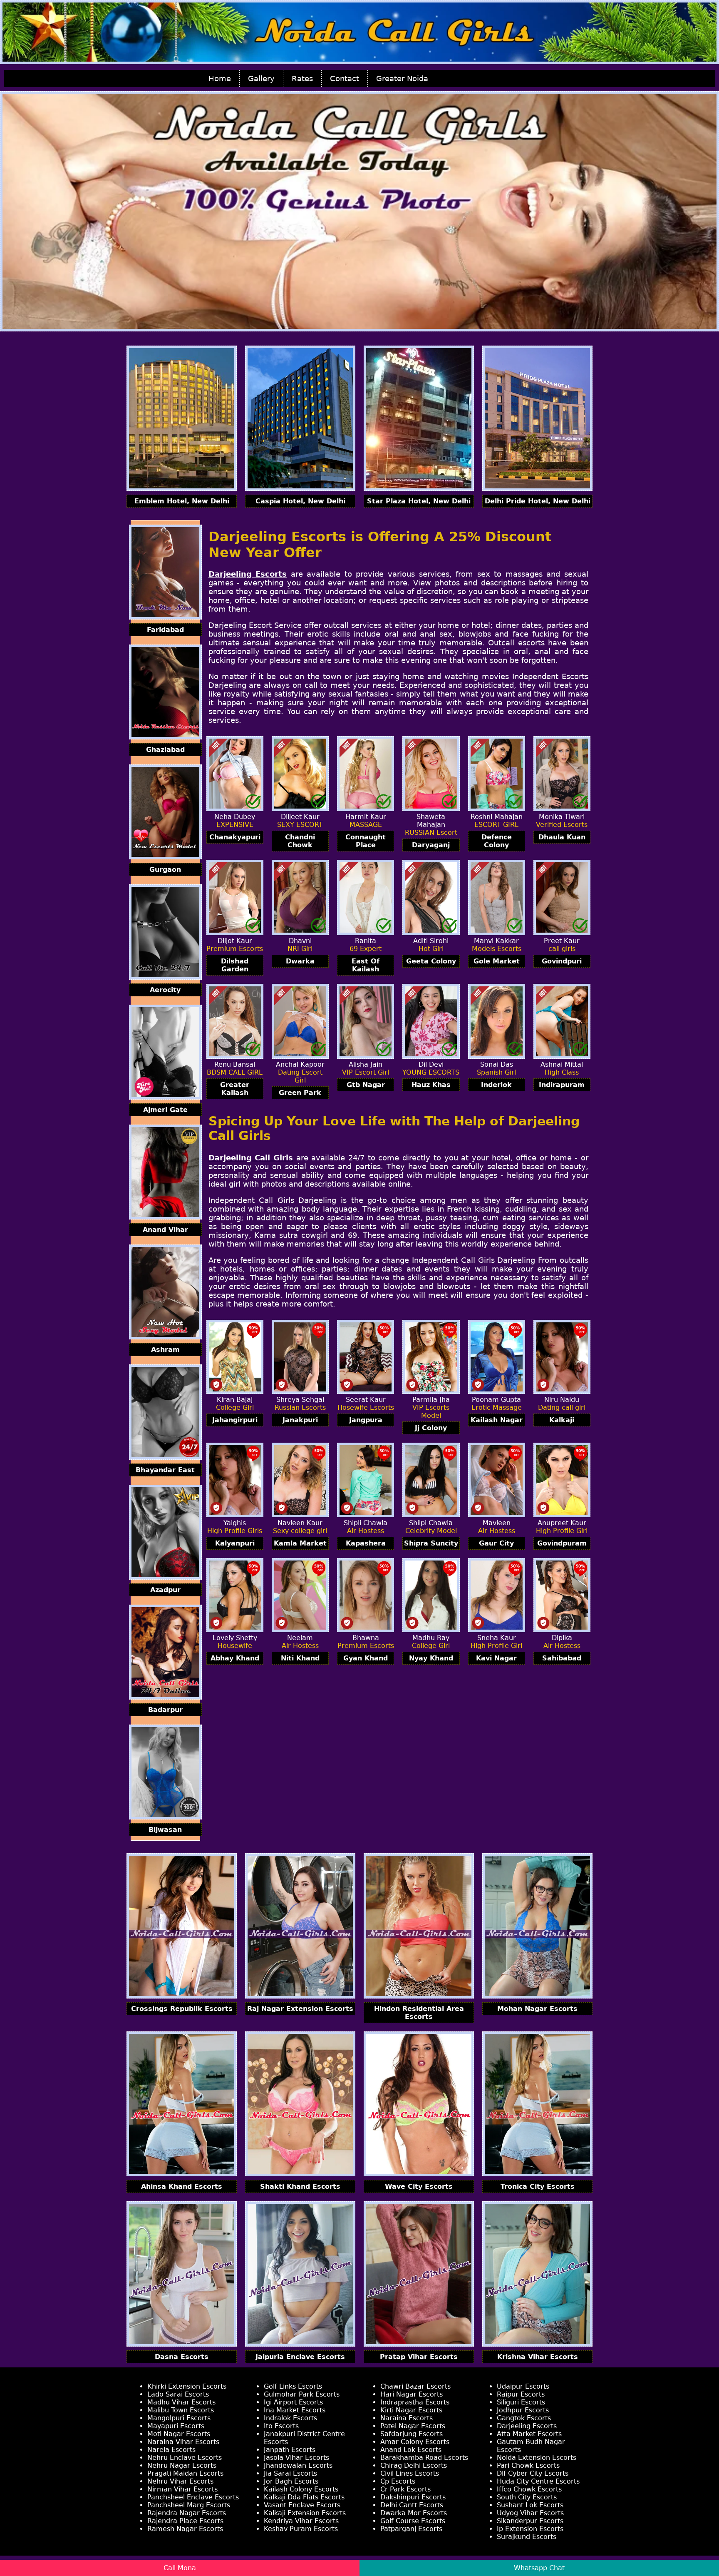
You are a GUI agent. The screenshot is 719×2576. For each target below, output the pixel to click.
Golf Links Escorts (293, 2386)
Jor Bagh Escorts (291, 2481)
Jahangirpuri (235, 1420)
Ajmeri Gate (165, 1110)
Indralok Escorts (290, 2418)
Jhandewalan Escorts (298, 2465)
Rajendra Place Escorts (185, 2521)
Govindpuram (562, 1543)
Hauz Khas (431, 1085)
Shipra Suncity (431, 1543)
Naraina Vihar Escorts (183, 2442)
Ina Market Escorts (295, 2410)
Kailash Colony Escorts (301, 2489)
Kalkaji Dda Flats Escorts (304, 2497)
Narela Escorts (171, 2450)
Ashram (165, 1350)
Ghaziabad (165, 750)
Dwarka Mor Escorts (414, 2513)
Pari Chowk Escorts (528, 2465)
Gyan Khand (366, 1658)
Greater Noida (402, 78)
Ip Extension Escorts (530, 2529)
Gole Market (497, 961)
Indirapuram (562, 1085)
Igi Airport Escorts (293, 2402)
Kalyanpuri (235, 1543)
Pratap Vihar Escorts (419, 2357)
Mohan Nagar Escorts (537, 2009)
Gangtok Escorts (524, 2418)
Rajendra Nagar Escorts (187, 2513)
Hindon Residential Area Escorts (419, 2013)
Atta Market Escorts (529, 2434)
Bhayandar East (165, 1470)
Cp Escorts (398, 2481)
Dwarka (300, 961)
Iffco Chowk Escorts (529, 2489)
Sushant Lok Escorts (530, 2505)
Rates (302, 78)
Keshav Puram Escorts (301, 2529)
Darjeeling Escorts (527, 2426)
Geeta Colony (431, 961)
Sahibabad (562, 1658)
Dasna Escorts (182, 2357)
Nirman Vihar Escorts (182, 2489)
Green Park (300, 1093)
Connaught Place (366, 841)
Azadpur (165, 1590)
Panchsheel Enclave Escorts (193, 2497)
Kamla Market (300, 1543)
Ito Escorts (281, 2426)
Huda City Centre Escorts (538, 2481)
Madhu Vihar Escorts (181, 2402)
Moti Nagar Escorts (179, 2434)
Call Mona (180, 2568)
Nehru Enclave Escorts (185, 2458)
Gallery (261, 78)
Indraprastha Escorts (415, 2402)
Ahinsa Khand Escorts (182, 2186)
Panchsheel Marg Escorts (189, 2505)
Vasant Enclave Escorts (302, 2505)
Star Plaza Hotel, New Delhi (419, 501)
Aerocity (165, 990)
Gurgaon (165, 870)
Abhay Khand (235, 1658)
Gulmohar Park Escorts (302, 2394)
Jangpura (366, 1420)
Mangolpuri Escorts (179, 2418)
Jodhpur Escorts (523, 2410)
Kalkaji (562, 1420)
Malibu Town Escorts (181, 2410)
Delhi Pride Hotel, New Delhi (538, 501)
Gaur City (496, 1543)
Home (220, 78)
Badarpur (165, 1710)
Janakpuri (300, 1420)
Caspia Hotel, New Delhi (300, 501)
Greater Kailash (235, 1089)
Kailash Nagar (497, 1420)
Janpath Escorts (290, 2450)
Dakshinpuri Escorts (413, 2497)
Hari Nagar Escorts (412, 2394)
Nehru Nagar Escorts (182, 2465)
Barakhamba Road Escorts (424, 2458)
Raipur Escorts (521, 2394)
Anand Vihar (165, 1230)
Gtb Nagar (366, 1085)
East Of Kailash (366, 965)
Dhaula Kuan (562, 837)
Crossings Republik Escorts (182, 2009)
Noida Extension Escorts (537, 2458)
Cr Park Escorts (405, 2489)
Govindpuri (562, 961)
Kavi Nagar (496, 1658)
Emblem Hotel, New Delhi (182, 501)
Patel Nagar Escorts (413, 2426)
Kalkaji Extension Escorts (305, 2513)
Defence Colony (497, 841)
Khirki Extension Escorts (187, 2386)
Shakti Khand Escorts (300, 2186)
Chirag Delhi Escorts (414, 2465)
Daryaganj (431, 845)
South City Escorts (527, 2497)
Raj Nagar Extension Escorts (300, 2009)
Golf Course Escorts (413, 2521)
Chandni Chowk (300, 841)
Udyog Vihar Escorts (530, 2513)
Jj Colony (431, 1428)
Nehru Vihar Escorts (180, 2481)
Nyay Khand (431, 1658)
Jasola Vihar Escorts (296, 2458)
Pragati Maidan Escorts (185, 2473)
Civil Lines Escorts (410, 2473)
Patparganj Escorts (411, 2529)
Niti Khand (300, 1658)
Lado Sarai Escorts (178, 2394)
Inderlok (496, 1085)
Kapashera (366, 1543)
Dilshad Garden (235, 965)
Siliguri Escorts (521, 2402)
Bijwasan (165, 1830)
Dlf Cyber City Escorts (533, 2473)
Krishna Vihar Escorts (538, 2357)
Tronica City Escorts (538, 2186)
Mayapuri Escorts (176, 2426)
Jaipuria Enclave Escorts (300, 2357)
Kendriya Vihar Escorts (301, 2521)
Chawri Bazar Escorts (415, 2386)
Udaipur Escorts (523, 2386)
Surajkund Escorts (527, 2537)
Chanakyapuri (235, 837)
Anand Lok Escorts (411, 2450)
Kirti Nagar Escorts (411, 2410)
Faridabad (165, 630)
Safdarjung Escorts (412, 2434)
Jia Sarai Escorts (290, 2473)
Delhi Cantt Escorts (412, 2505)
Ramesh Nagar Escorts (185, 2529)
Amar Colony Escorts (415, 2442)
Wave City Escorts (419, 2186)
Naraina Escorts (407, 2418)
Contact (345, 78)
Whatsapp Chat (539, 2568)
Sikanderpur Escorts (530, 2521)
